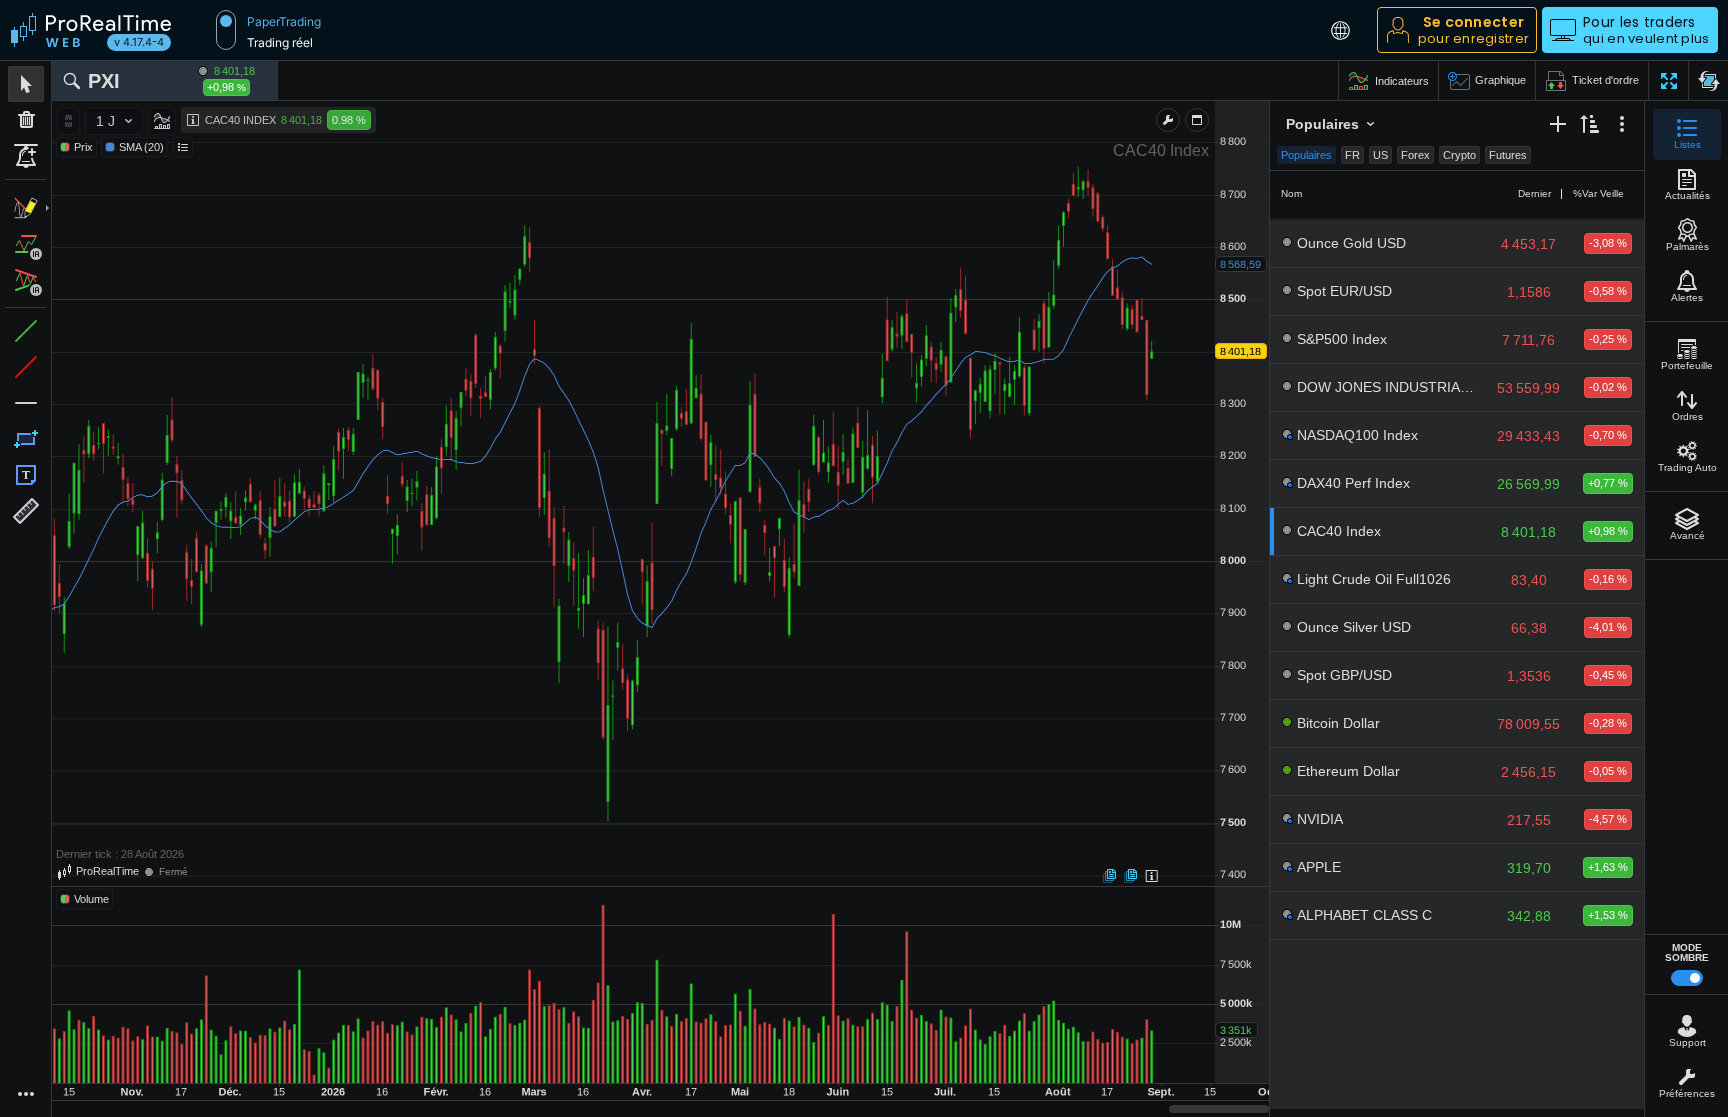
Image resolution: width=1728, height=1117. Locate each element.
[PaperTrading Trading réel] (226, 30)
